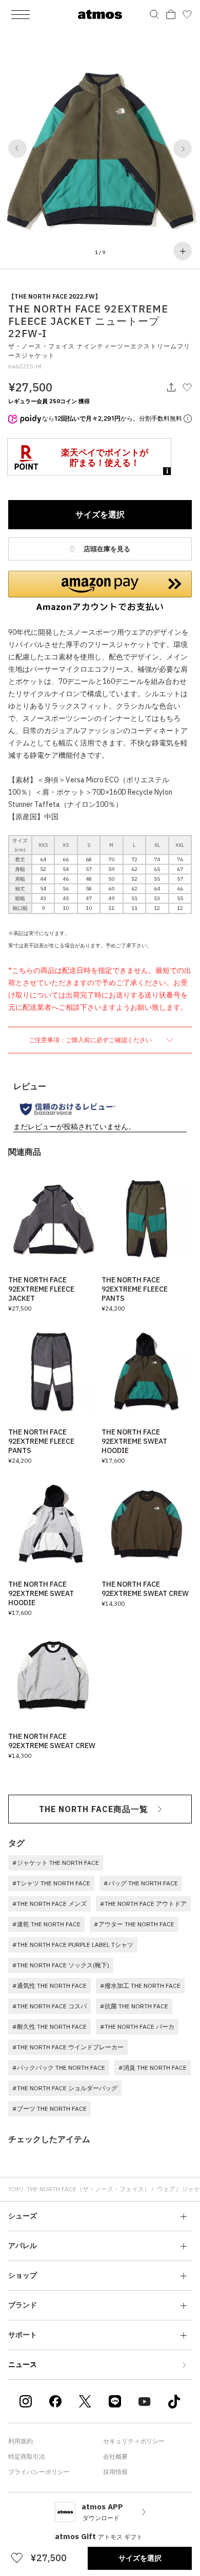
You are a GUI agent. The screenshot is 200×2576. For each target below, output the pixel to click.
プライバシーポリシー (39, 2472)
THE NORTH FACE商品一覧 (94, 1809)
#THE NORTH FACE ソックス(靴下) (61, 1965)
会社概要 (115, 2456)
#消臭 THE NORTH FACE (153, 2068)
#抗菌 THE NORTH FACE (134, 2006)
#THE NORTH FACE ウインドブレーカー (68, 2047)
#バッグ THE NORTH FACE (141, 1883)
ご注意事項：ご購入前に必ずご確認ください (91, 1040)
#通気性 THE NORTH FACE (49, 1986)
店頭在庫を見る (106, 549)
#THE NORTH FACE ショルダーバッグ (65, 2088)
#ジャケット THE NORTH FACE (56, 1863)
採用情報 (115, 2472)
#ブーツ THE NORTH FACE (49, 2108)
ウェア (166, 2189)
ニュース (23, 2364)
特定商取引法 (27, 2456)
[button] (17, 149)
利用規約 (21, 2441)
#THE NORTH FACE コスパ (49, 2006)
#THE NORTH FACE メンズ (49, 1904)
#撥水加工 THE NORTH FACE (140, 1986)
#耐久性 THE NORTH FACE (49, 2027)
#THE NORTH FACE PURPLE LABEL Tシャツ (73, 1945)
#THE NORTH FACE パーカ (137, 2027)
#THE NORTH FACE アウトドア (143, 1904)
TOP (14, 2189)
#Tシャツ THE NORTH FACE (51, 1883)
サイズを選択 (100, 514)
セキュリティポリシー (134, 2441)
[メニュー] (21, 14)
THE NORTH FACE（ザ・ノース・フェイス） (88, 2189)
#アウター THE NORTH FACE (134, 1924)
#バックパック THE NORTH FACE (59, 2068)
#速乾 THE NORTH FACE (46, 1924)
